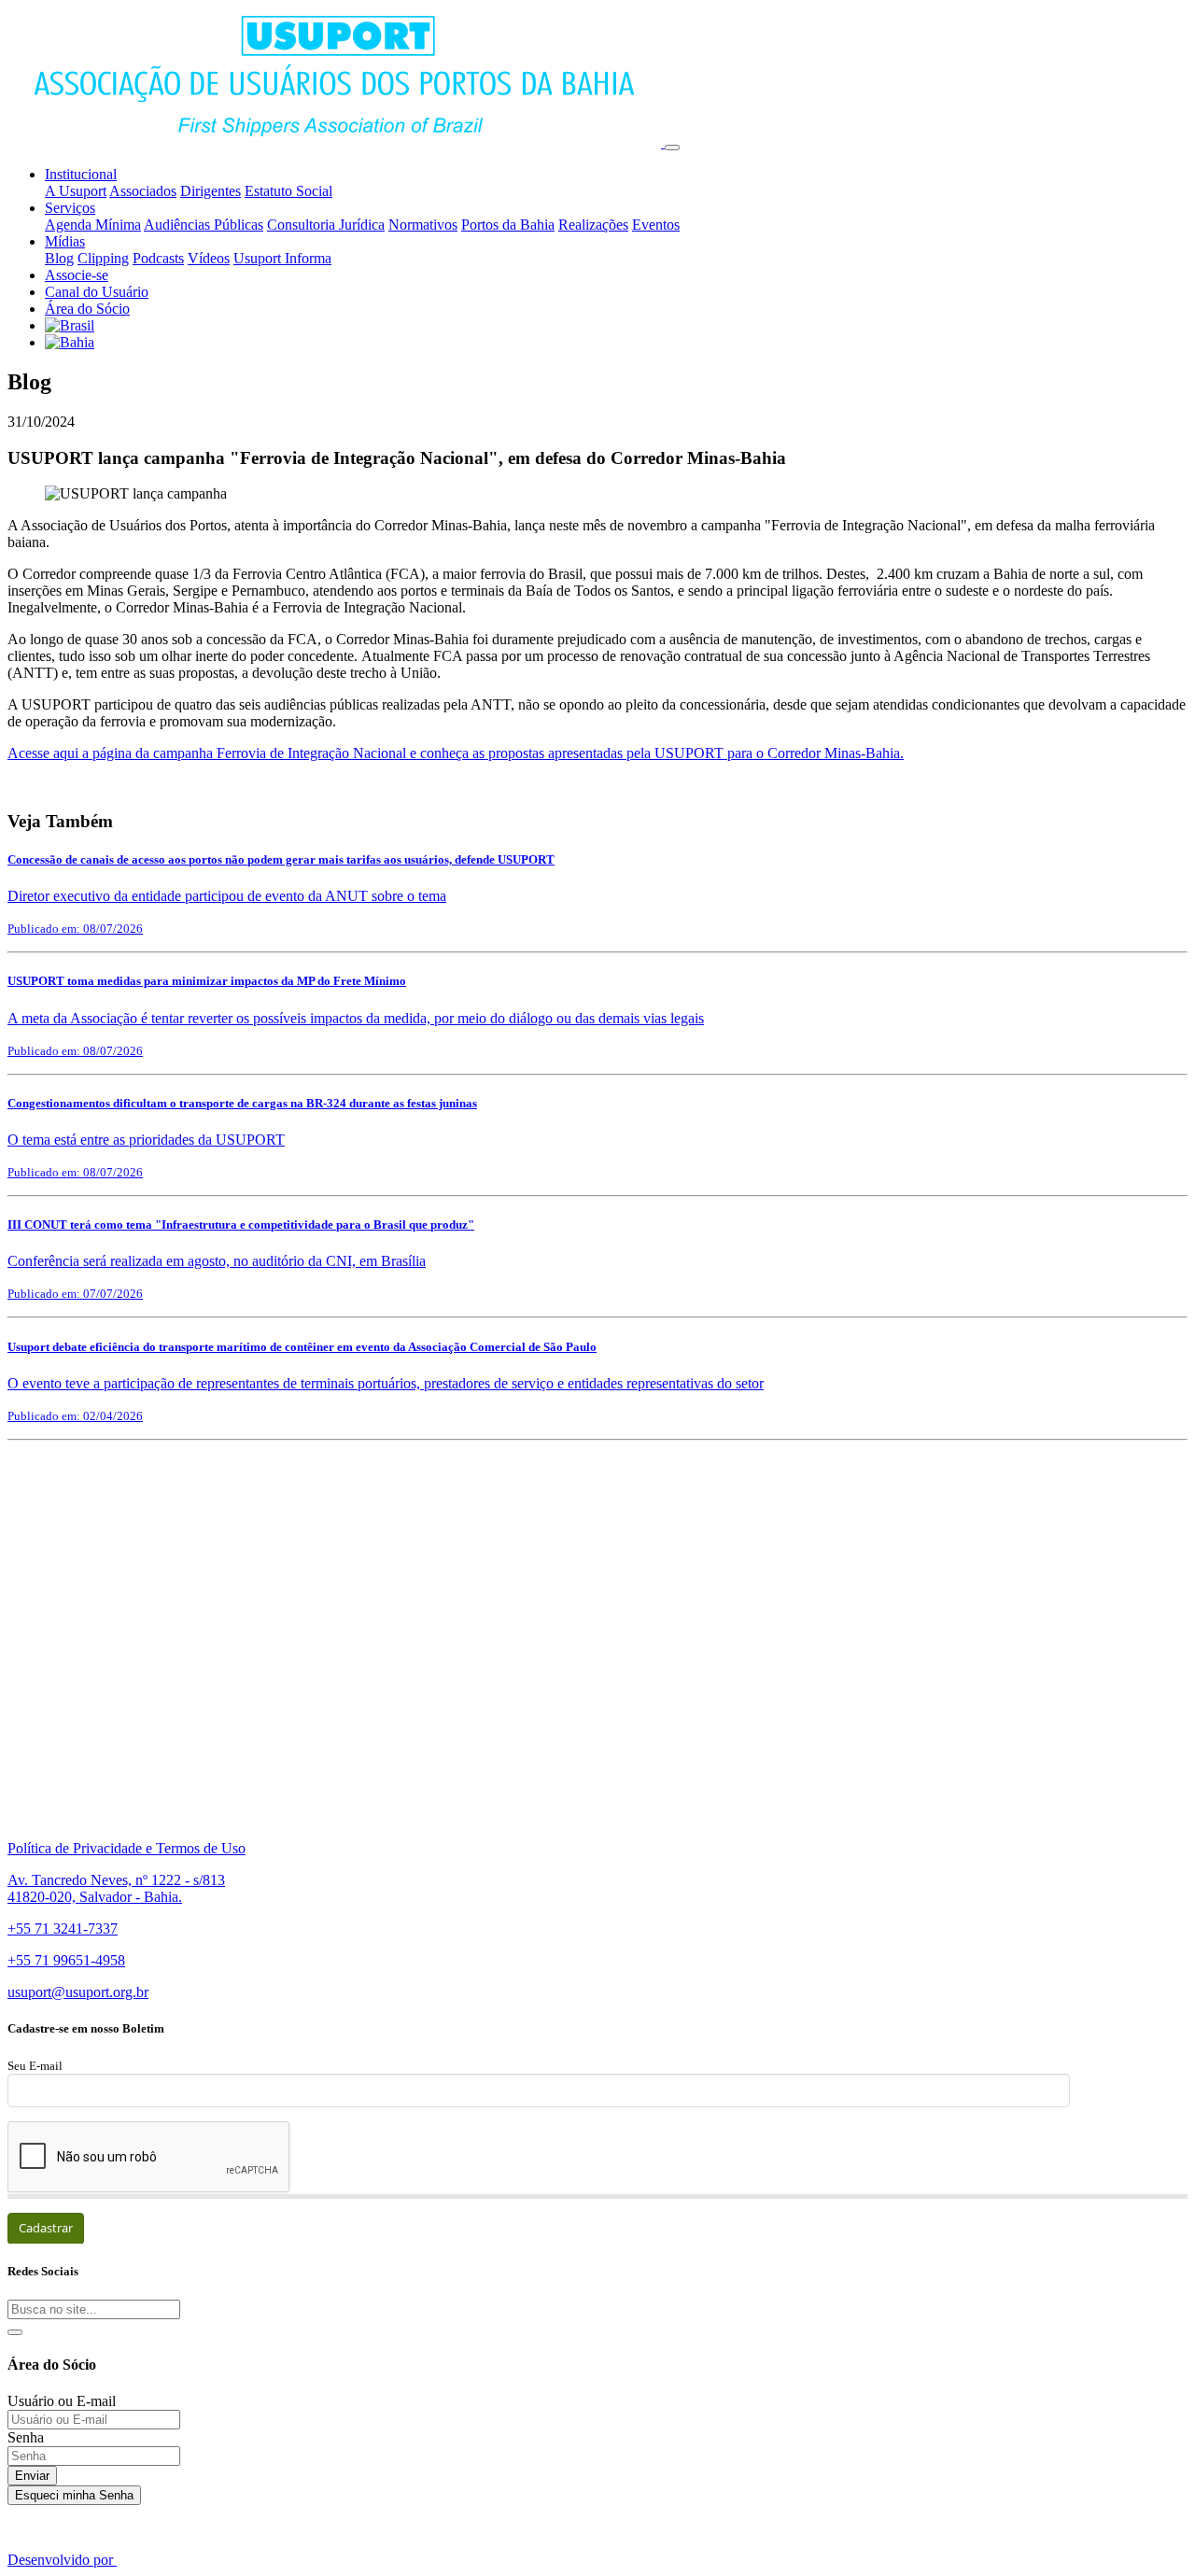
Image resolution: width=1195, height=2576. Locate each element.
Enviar (32, 2476)
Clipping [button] (103, 258)
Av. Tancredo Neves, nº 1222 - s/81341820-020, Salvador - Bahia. (116, 1888)
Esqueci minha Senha (74, 2495)
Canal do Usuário (97, 292)
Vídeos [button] (209, 258)
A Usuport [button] (76, 191)
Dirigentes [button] (211, 191)
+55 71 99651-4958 (66, 1960)
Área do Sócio (87, 309)
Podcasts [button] (158, 258)
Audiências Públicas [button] (204, 225)
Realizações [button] (593, 225)
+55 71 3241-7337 (63, 1928)
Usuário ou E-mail (62, 2401)
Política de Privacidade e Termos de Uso (127, 1848)
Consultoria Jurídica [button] (326, 225)
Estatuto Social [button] (288, 191)
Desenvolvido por (62, 2560)
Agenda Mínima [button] (93, 225)
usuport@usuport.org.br (78, 1992)
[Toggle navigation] (672, 148)
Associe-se (77, 275)
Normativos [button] (423, 225)
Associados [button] (143, 191)
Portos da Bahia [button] (508, 225)
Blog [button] (59, 258)
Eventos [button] (656, 225)
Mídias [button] (65, 241)
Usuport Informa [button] (282, 258)
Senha (26, 2437)
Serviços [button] (70, 208)
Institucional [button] (81, 174)
